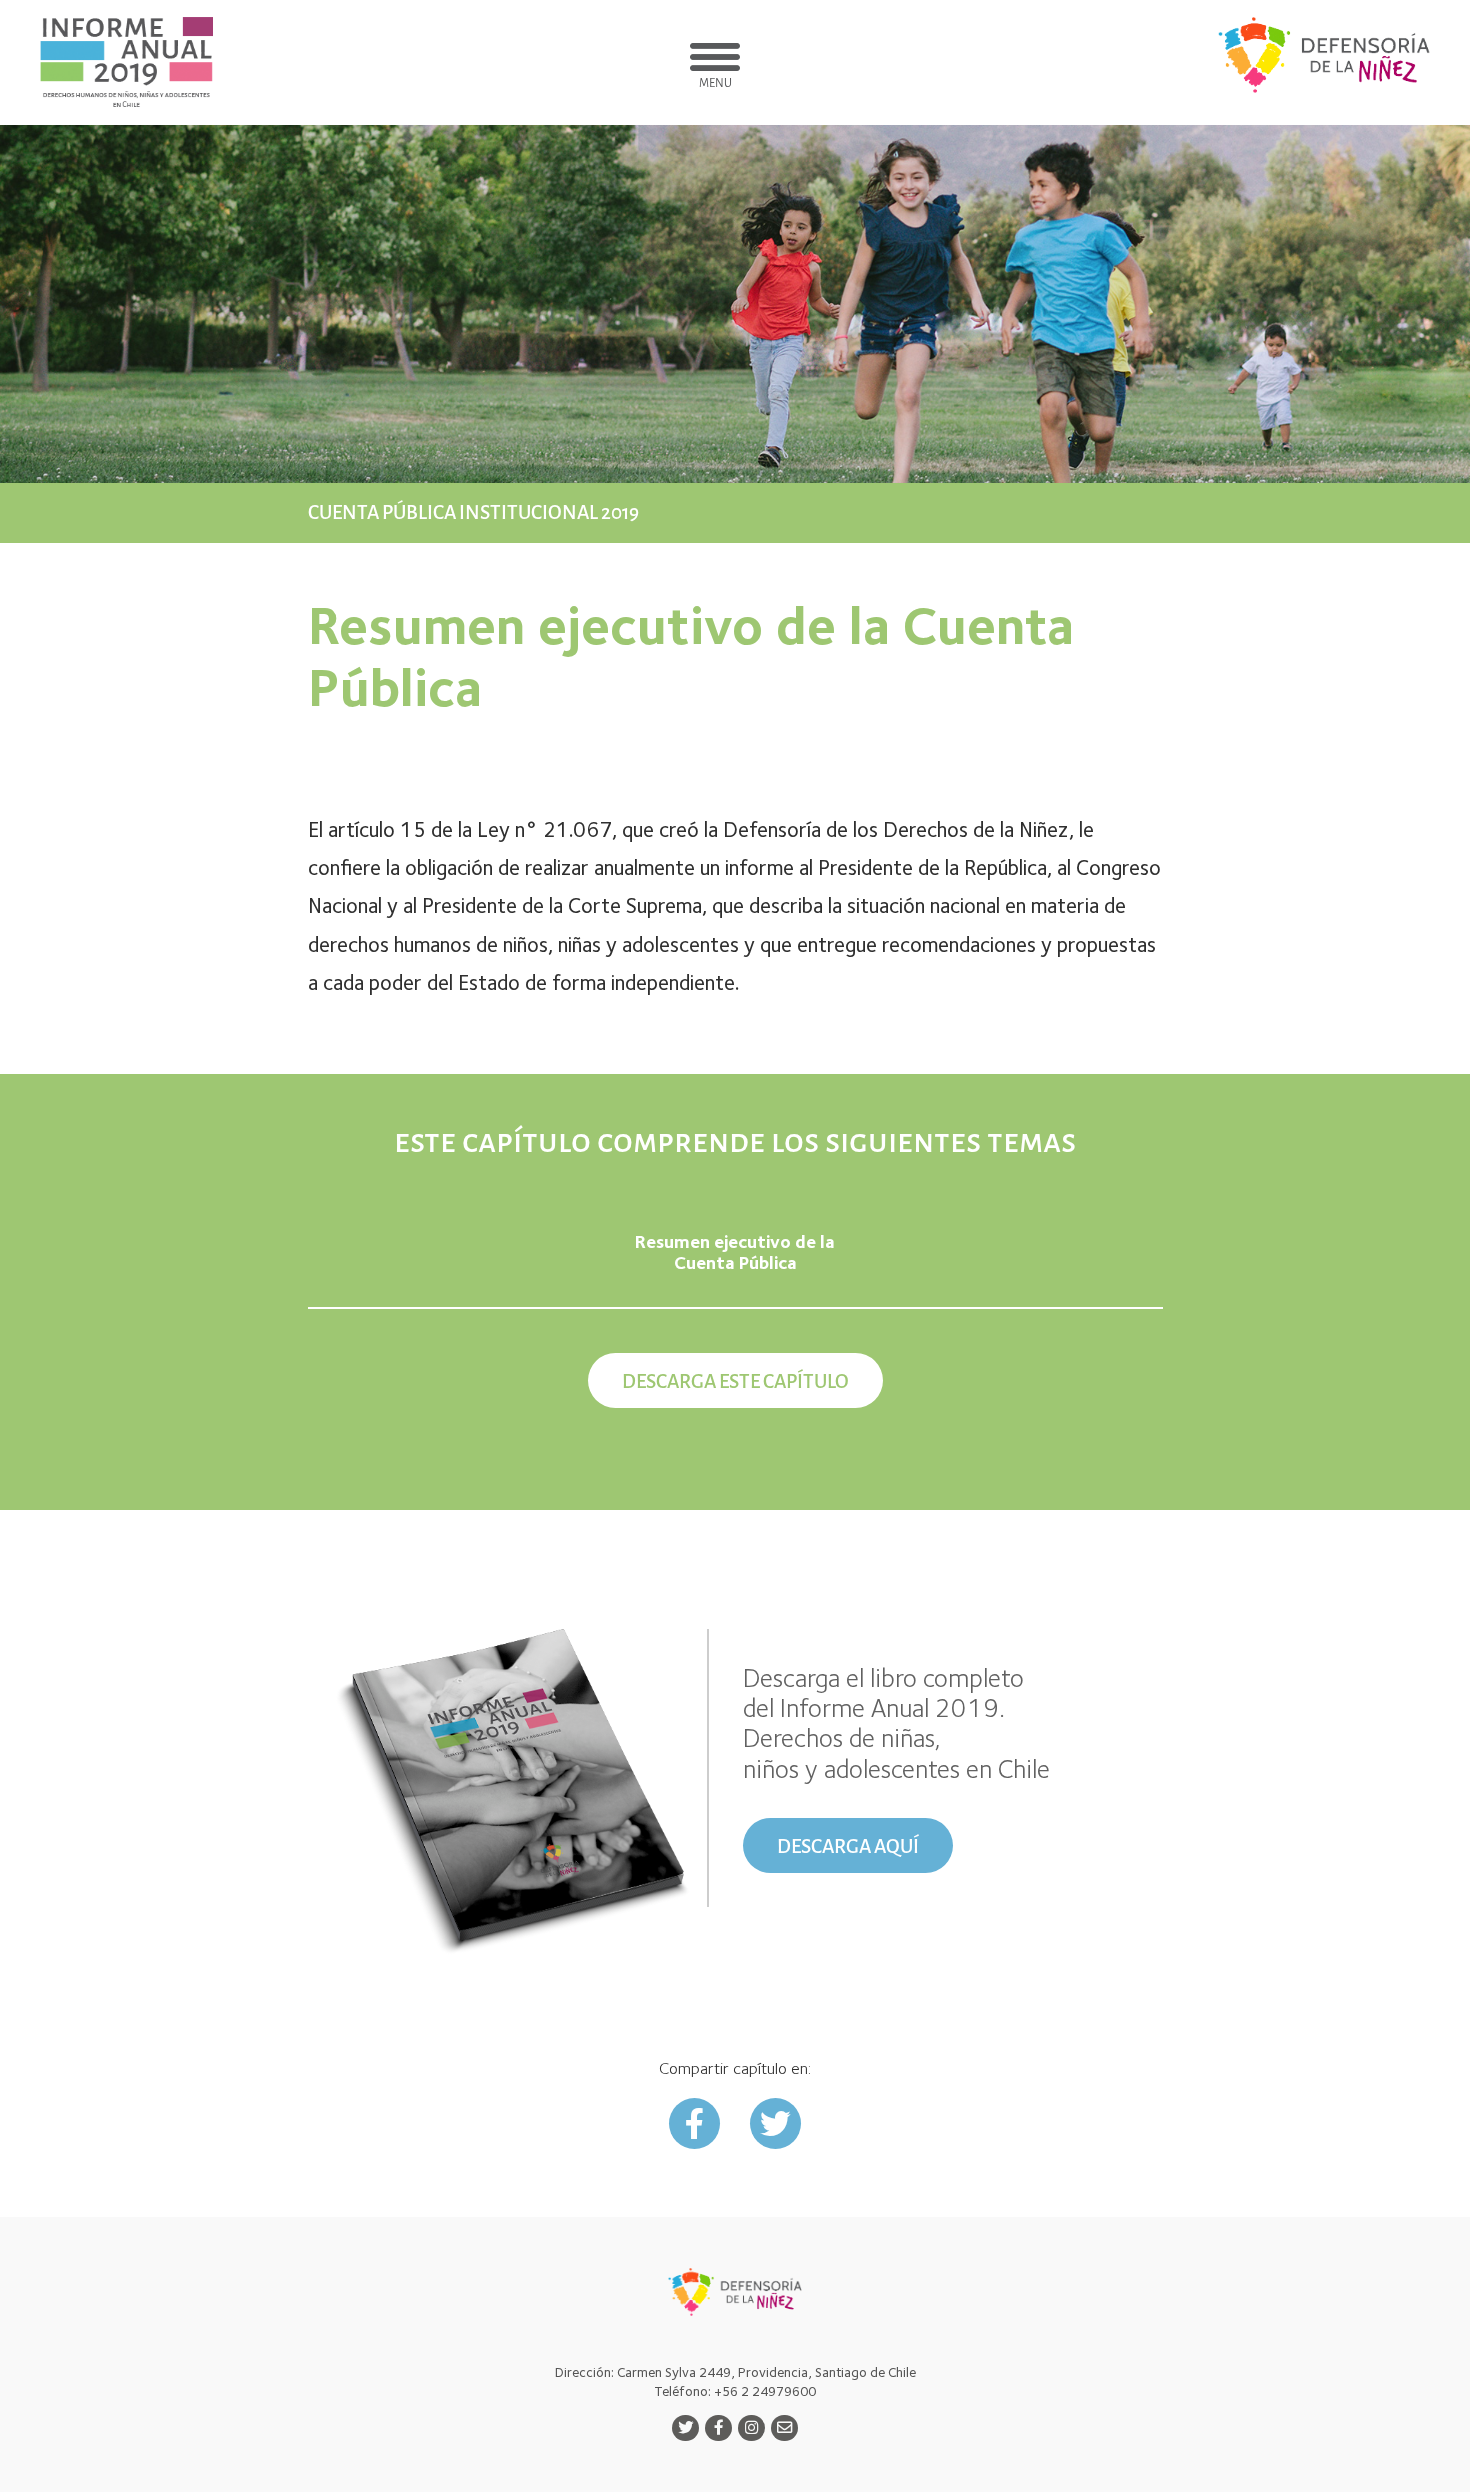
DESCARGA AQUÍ (848, 1846)
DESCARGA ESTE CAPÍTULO (735, 1381)
